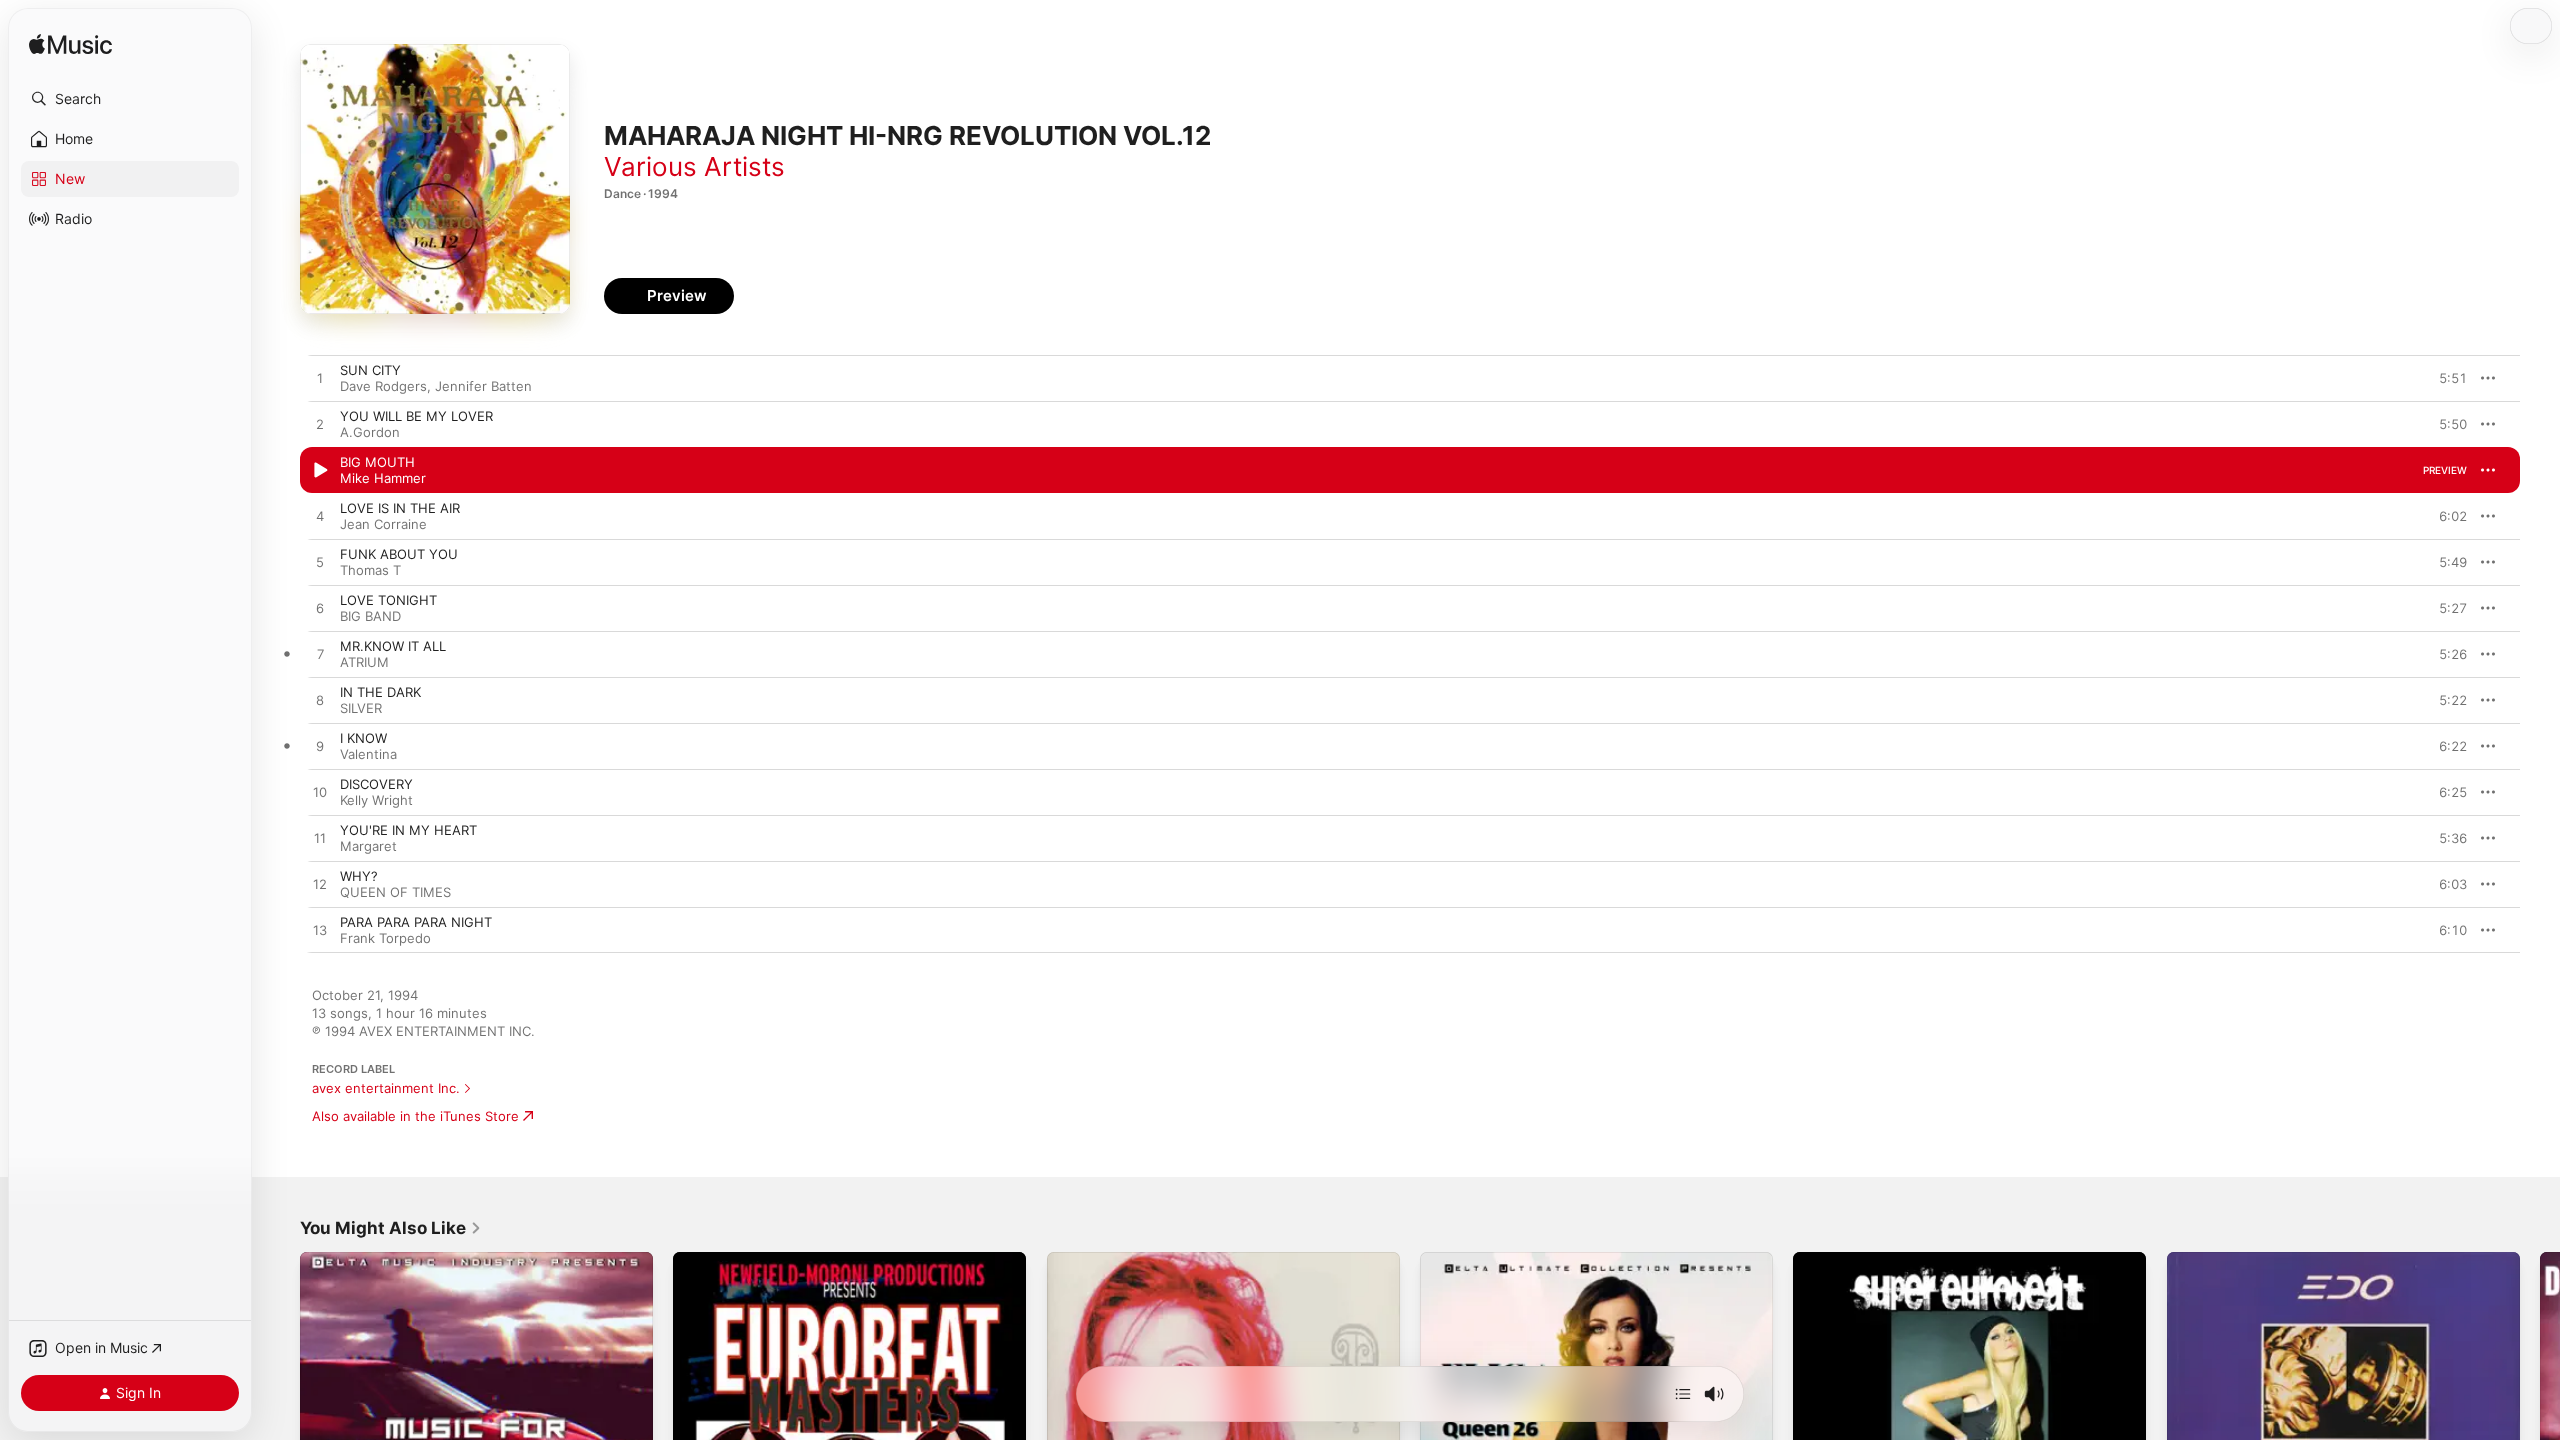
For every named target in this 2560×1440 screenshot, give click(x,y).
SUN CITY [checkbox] (370, 370)
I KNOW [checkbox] (363, 738)
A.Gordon (370, 432)
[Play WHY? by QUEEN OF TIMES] (320, 885)
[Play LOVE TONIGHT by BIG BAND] (320, 609)
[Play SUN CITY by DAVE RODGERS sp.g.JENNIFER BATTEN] (320, 379)
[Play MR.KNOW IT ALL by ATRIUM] (320, 655)
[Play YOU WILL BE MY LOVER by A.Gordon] (320, 425)
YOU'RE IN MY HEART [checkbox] (408, 830)
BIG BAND (370, 616)
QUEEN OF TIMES (395, 892)
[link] (391, 1228)
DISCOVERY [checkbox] (376, 784)
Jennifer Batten (483, 386)
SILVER (361, 708)
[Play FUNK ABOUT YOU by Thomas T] (320, 563)
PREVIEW (2445, 378)
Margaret (368, 846)
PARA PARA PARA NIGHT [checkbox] (416, 922)
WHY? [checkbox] (359, 876)
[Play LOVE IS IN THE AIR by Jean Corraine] (320, 517)
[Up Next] (1683, 1394)
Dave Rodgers (383, 386)
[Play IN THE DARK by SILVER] (320, 701)
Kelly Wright (376, 800)
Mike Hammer (383, 478)
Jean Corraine (383, 524)
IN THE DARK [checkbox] (380, 692)
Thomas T (370, 570)
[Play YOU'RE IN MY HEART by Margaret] (320, 839)
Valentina (368, 754)
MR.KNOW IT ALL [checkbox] (393, 646)
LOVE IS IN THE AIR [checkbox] (400, 508)
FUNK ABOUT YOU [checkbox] (399, 554)
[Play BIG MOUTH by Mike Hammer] (320, 471)
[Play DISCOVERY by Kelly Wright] (320, 793)
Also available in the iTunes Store (415, 1116)
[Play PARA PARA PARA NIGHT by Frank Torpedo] (320, 931)
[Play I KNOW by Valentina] (320, 747)
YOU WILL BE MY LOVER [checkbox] (416, 416)
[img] (70, 45)
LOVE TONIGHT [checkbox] (388, 600)
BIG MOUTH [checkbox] (377, 462)
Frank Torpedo (385, 938)
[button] (130, 99)
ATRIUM (364, 662)
